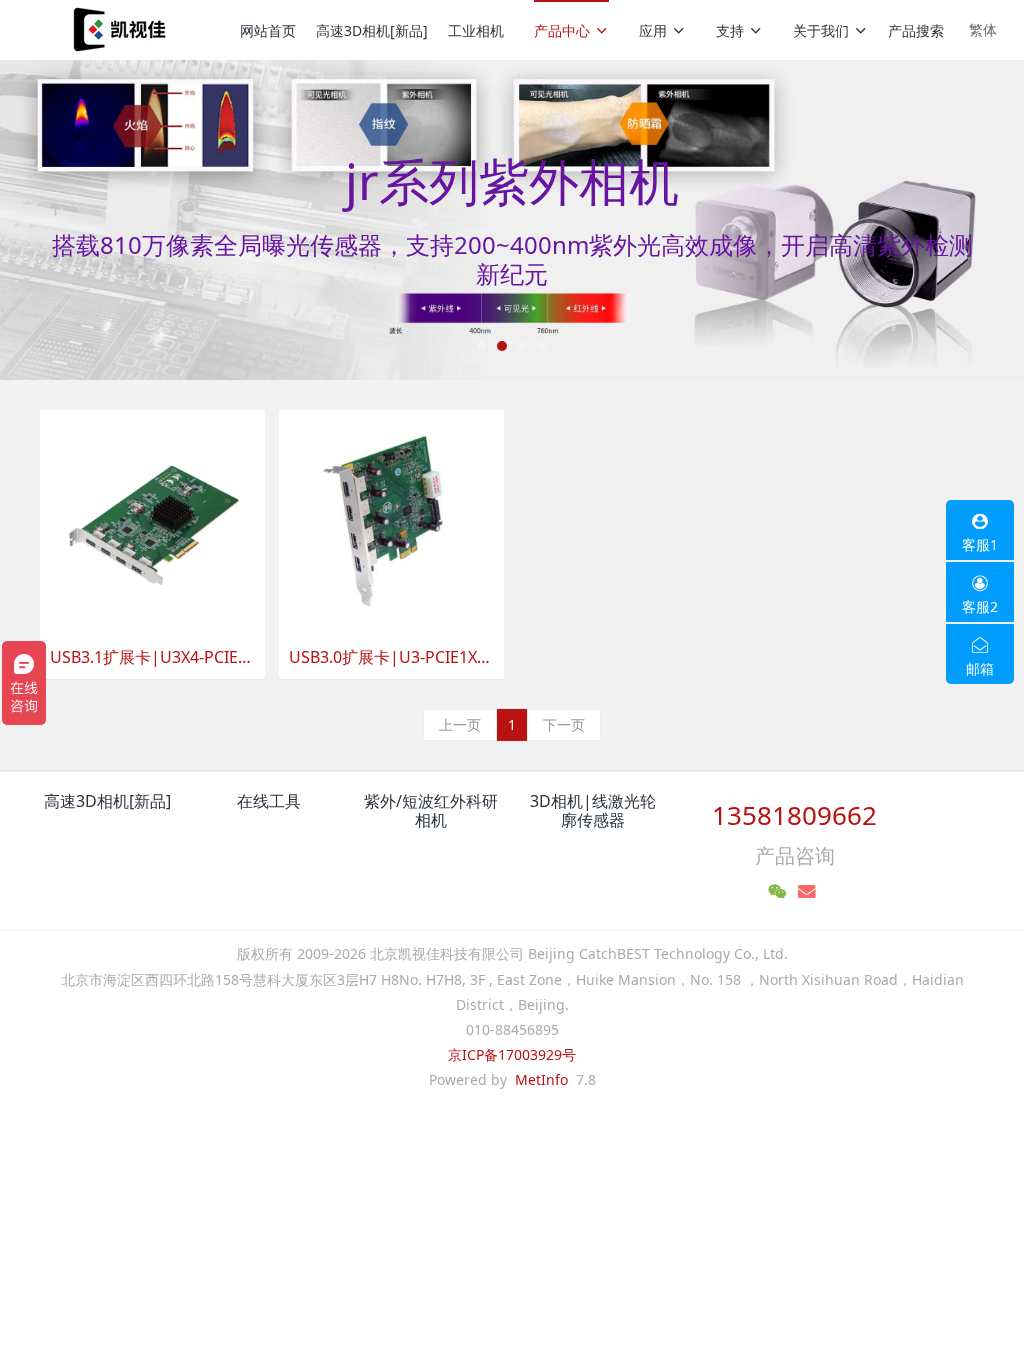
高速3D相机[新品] (372, 30)
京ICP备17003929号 (512, 1054)
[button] (77, 220)
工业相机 (476, 30)
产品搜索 (916, 30)
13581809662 (794, 815)
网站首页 (268, 30)
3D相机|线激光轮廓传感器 (593, 810)
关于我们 (821, 30)
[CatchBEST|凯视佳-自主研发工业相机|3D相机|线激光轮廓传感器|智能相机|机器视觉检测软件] (117, 30)
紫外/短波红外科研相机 (431, 810)
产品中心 (562, 30)
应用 (653, 30)
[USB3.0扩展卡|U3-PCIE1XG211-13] (391, 521)
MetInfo (541, 1079)
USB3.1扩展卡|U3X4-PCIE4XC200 (152, 657)
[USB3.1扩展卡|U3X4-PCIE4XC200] (152, 521)
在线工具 (269, 801)
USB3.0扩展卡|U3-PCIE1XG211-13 (391, 657)
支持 (730, 30)
